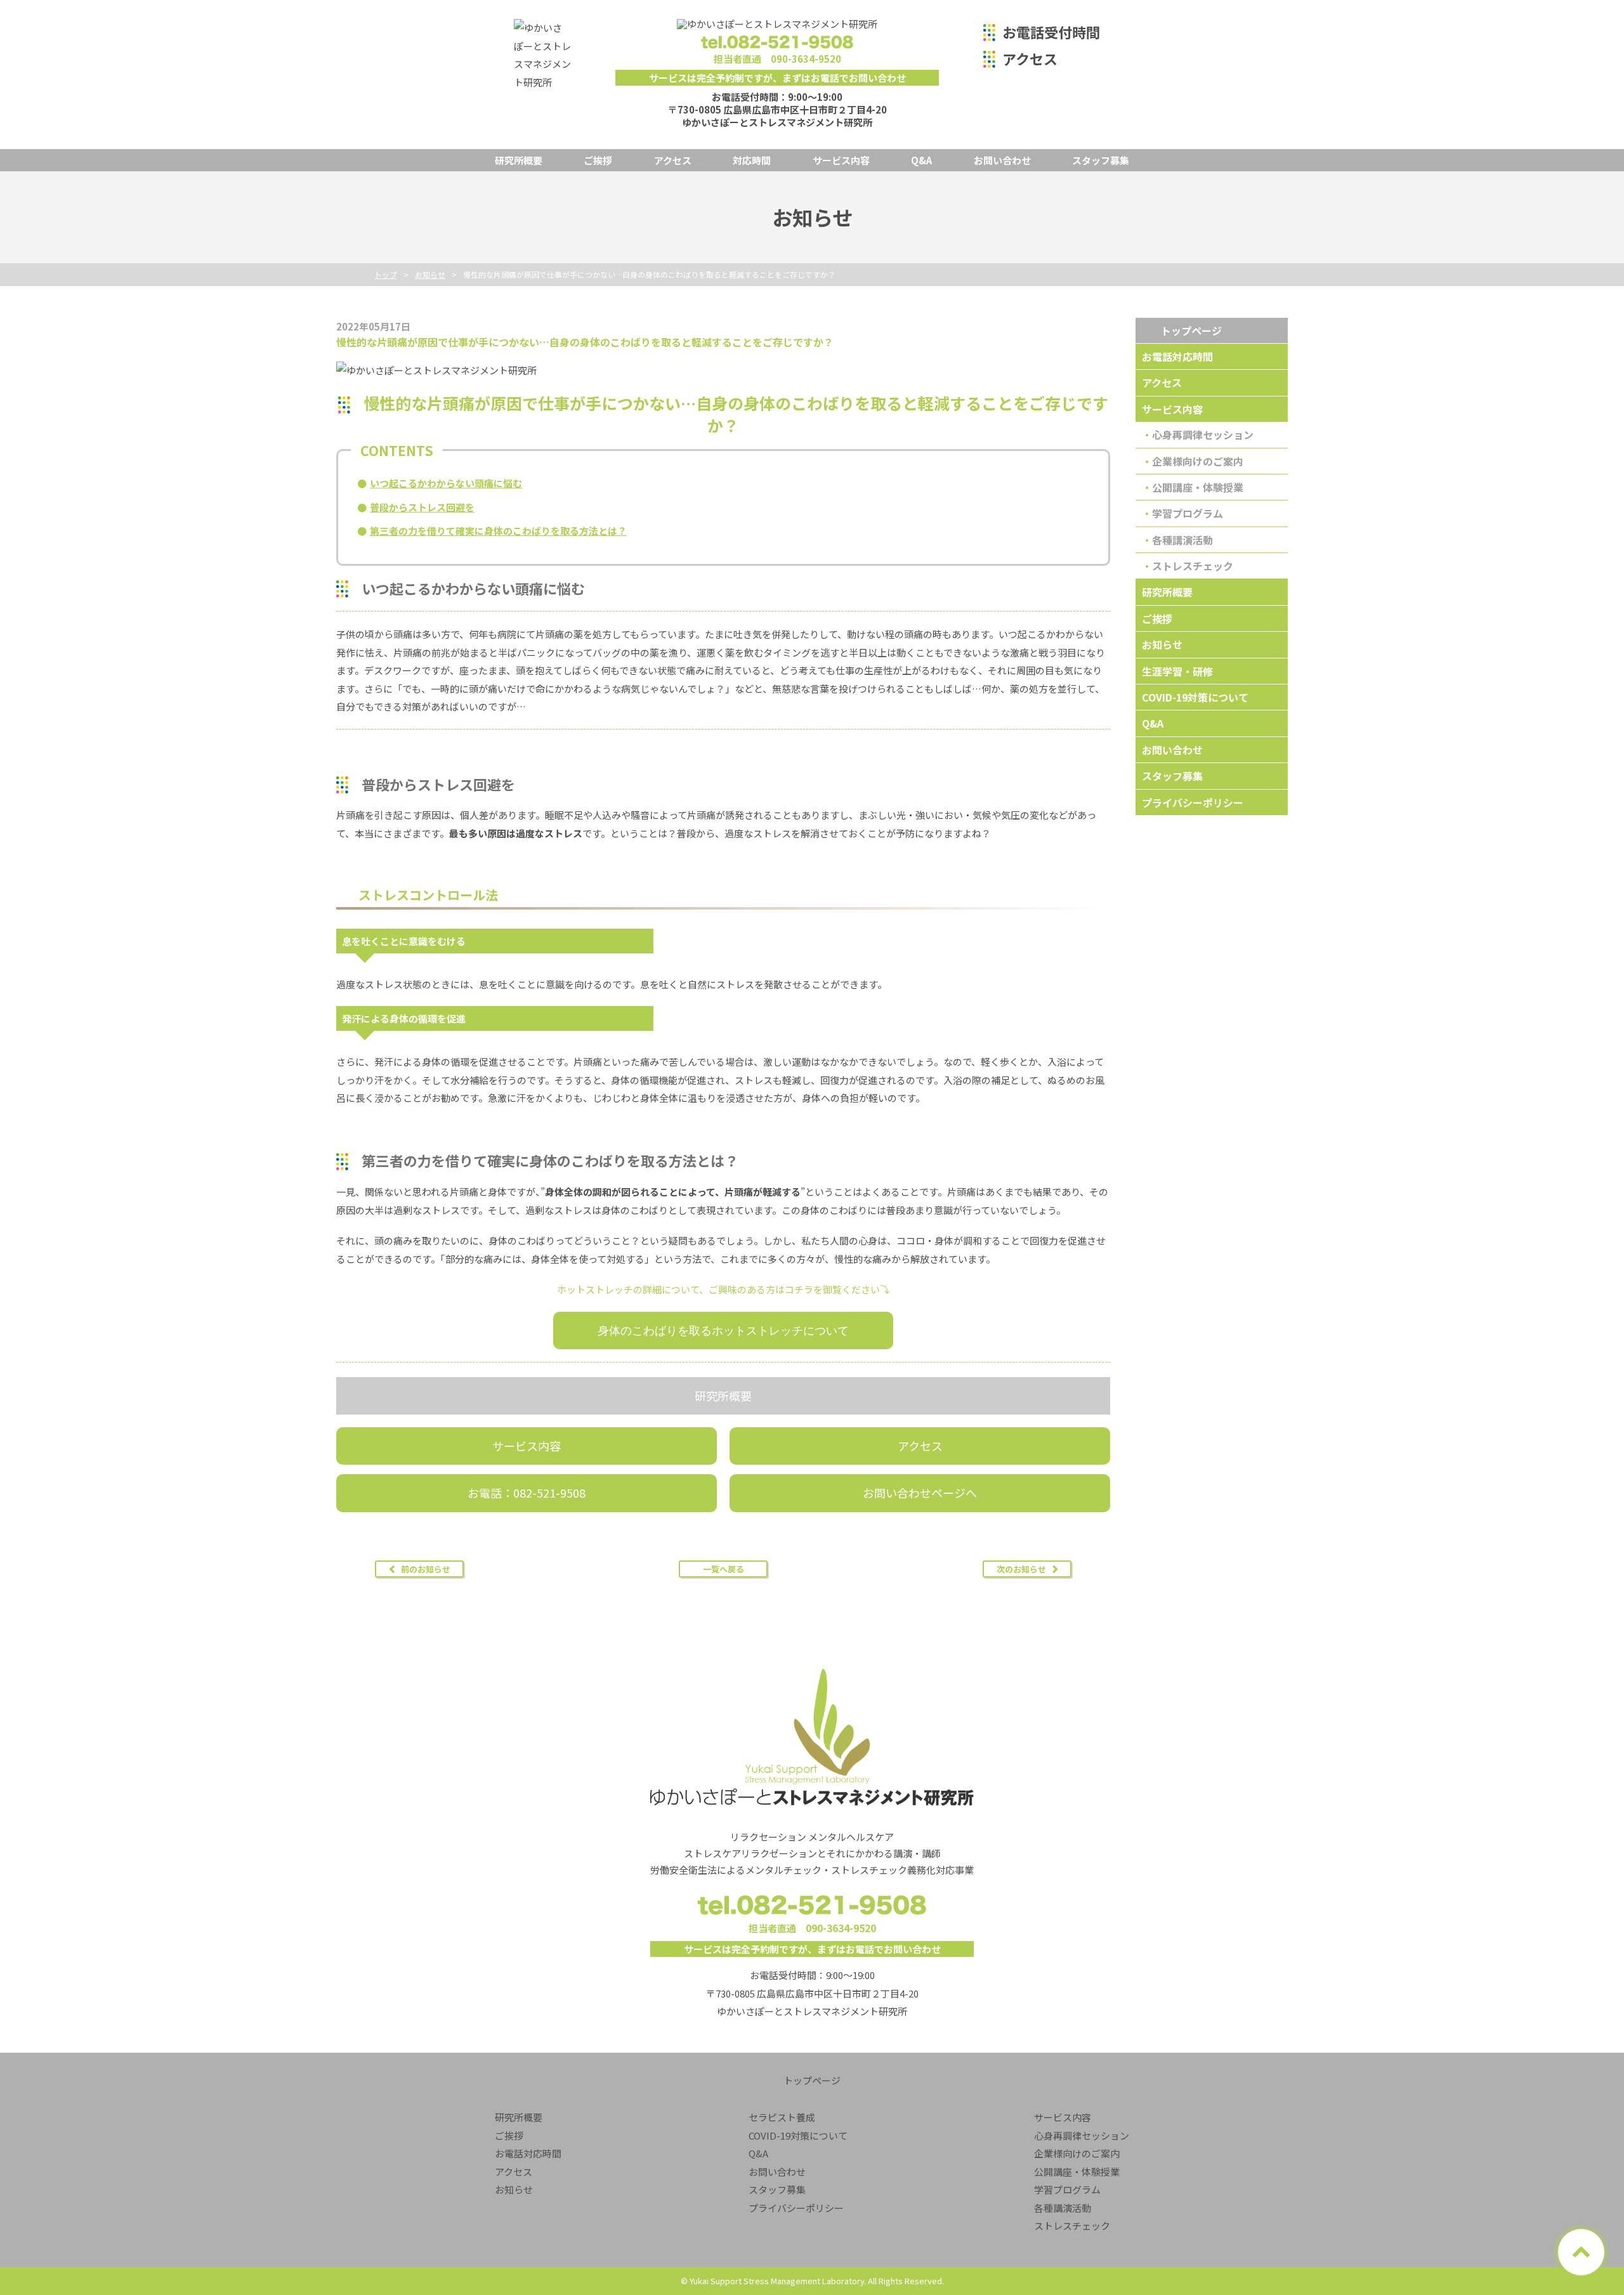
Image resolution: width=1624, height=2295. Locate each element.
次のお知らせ (1021, 1569)
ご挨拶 (598, 160)
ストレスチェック (1193, 566)
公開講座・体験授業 (1198, 487)
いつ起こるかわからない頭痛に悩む (446, 483)
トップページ (1191, 330)
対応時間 (752, 160)
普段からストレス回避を (422, 507)
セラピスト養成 (782, 2117)
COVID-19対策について (1195, 697)
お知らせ (1162, 644)
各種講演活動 (1182, 540)
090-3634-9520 (806, 59)
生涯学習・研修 (1177, 671)
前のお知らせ (426, 1569)
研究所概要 (519, 160)
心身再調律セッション (1203, 435)
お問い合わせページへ (920, 1493)
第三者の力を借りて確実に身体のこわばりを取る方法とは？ (498, 531)
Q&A (921, 160)
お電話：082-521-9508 (527, 1493)
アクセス (1030, 58)
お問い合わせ (1002, 160)
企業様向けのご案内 (1198, 461)
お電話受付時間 (1051, 32)
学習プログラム (1188, 513)
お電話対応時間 (1177, 356)
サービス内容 (841, 160)
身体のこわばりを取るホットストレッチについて (723, 1330)
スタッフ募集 (1101, 160)
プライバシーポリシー (1193, 802)
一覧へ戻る (724, 1569)
